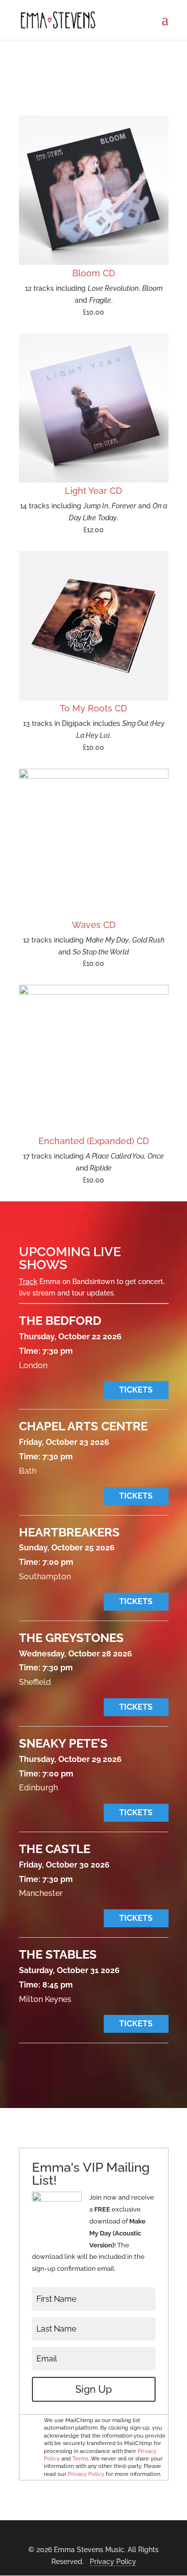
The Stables (58, 1954)
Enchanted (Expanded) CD (94, 1141)
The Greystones (71, 1638)
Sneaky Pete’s (63, 1743)
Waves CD (94, 925)
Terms (80, 2459)
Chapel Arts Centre (83, 1426)
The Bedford (60, 1321)
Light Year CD (93, 491)
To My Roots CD (93, 708)
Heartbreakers (69, 1532)
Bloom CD (94, 273)
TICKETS (136, 1390)
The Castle (55, 1849)
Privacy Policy (86, 2474)
